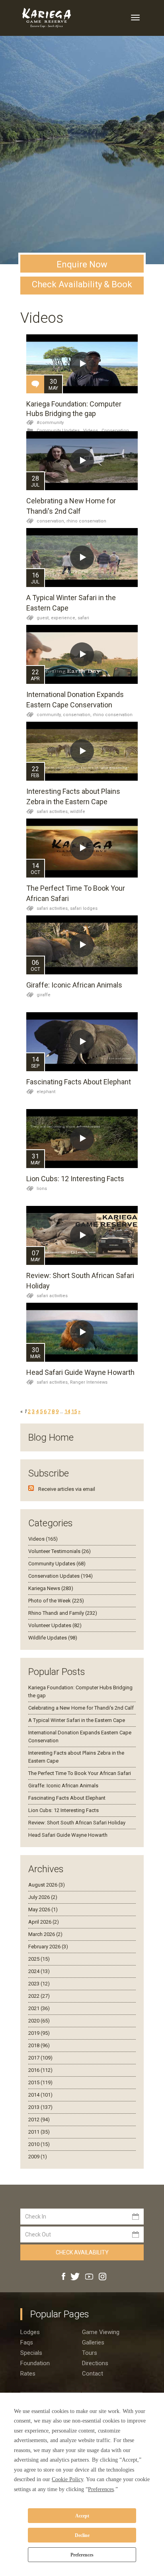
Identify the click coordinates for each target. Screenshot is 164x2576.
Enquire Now (82, 264)
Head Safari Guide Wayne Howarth (80, 1372)
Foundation (35, 2363)
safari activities (52, 1296)
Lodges (30, 2332)
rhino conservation (86, 521)
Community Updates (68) (57, 1564)
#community (50, 423)
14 (67, 1411)
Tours (90, 2353)
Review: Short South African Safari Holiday (77, 1823)
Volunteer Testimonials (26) (60, 1551)
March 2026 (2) (45, 1934)
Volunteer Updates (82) (55, 1625)
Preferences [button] (101, 2489)
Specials (31, 2353)
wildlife (78, 812)
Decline (82, 2535)
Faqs (27, 2342)
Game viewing (101, 2332)
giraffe (44, 995)
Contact (93, 2374)
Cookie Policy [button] (67, 2479)
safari (83, 618)
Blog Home (51, 1437)
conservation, (52, 521)
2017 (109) (40, 2058)
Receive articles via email (67, 1489)
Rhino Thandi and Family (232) (63, 1613)
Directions (95, 2363)
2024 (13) (39, 1971)
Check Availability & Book (82, 284)
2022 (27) (39, 1996)
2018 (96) (39, 2045)
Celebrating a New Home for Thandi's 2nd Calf (81, 1708)
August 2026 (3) (47, 1885)
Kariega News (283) (51, 1588)
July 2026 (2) (43, 1897)
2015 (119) (40, 2082)
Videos (91, 431)
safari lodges (84, 908)
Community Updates (58, 431)
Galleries (93, 2342)
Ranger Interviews (89, 1382)
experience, (64, 618)
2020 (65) (39, 2021)
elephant (46, 1092)
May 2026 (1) (43, 1909)
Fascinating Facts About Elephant (79, 1082)
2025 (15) (39, 1959)
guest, (44, 618)
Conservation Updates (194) (61, 1576)
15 (74, 1411)
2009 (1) (38, 2157)
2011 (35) (39, 2132)
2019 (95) (39, 2033)
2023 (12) (39, 1984)
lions (42, 1189)
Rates (28, 2374)
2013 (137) (40, 2107)
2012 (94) (39, 2120)
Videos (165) (43, 1539)
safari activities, (53, 812)
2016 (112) (40, 2070)
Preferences (82, 2555)
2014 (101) (40, 2095)
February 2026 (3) (48, 1947)
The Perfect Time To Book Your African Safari (80, 1773)
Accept (82, 2516)
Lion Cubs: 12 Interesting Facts (75, 1179)
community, (50, 715)
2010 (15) (39, 2144)
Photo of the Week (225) (56, 1601)
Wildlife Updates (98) (53, 1638)
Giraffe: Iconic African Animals (74, 985)
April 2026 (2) (44, 1922)
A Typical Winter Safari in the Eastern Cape (77, 1720)
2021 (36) (39, 2008)
